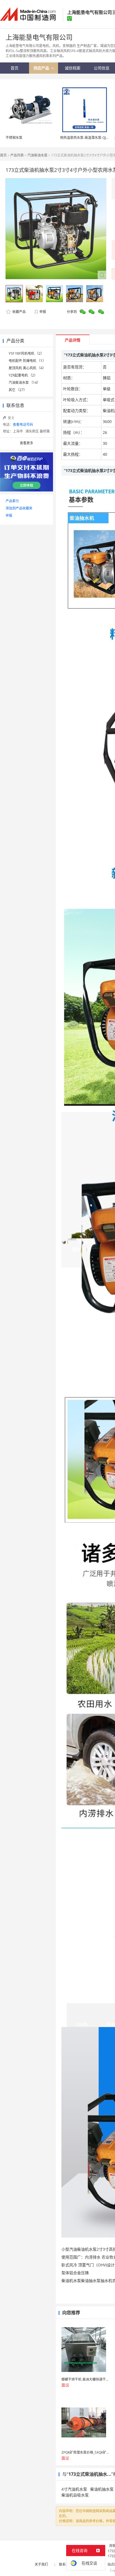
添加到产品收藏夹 (19, 508)
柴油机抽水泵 (102, 2489)
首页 (3, 155)
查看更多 (27, 443)
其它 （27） (18, 390)
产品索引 (12, 501)
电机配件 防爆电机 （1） (27, 361)
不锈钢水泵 (14, 138)
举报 (43, 312)
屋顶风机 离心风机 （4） (27, 368)
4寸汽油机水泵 (74, 2489)
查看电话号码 (23, 425)
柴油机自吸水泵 (75, 2495)
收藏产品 (19, 312)
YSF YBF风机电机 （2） (26, 353)
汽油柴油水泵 (37, 155)
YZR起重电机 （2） (23, 375)
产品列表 (17, 155)
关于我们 (41, 2564)
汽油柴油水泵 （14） (24, 383)
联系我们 (66, 2564)
